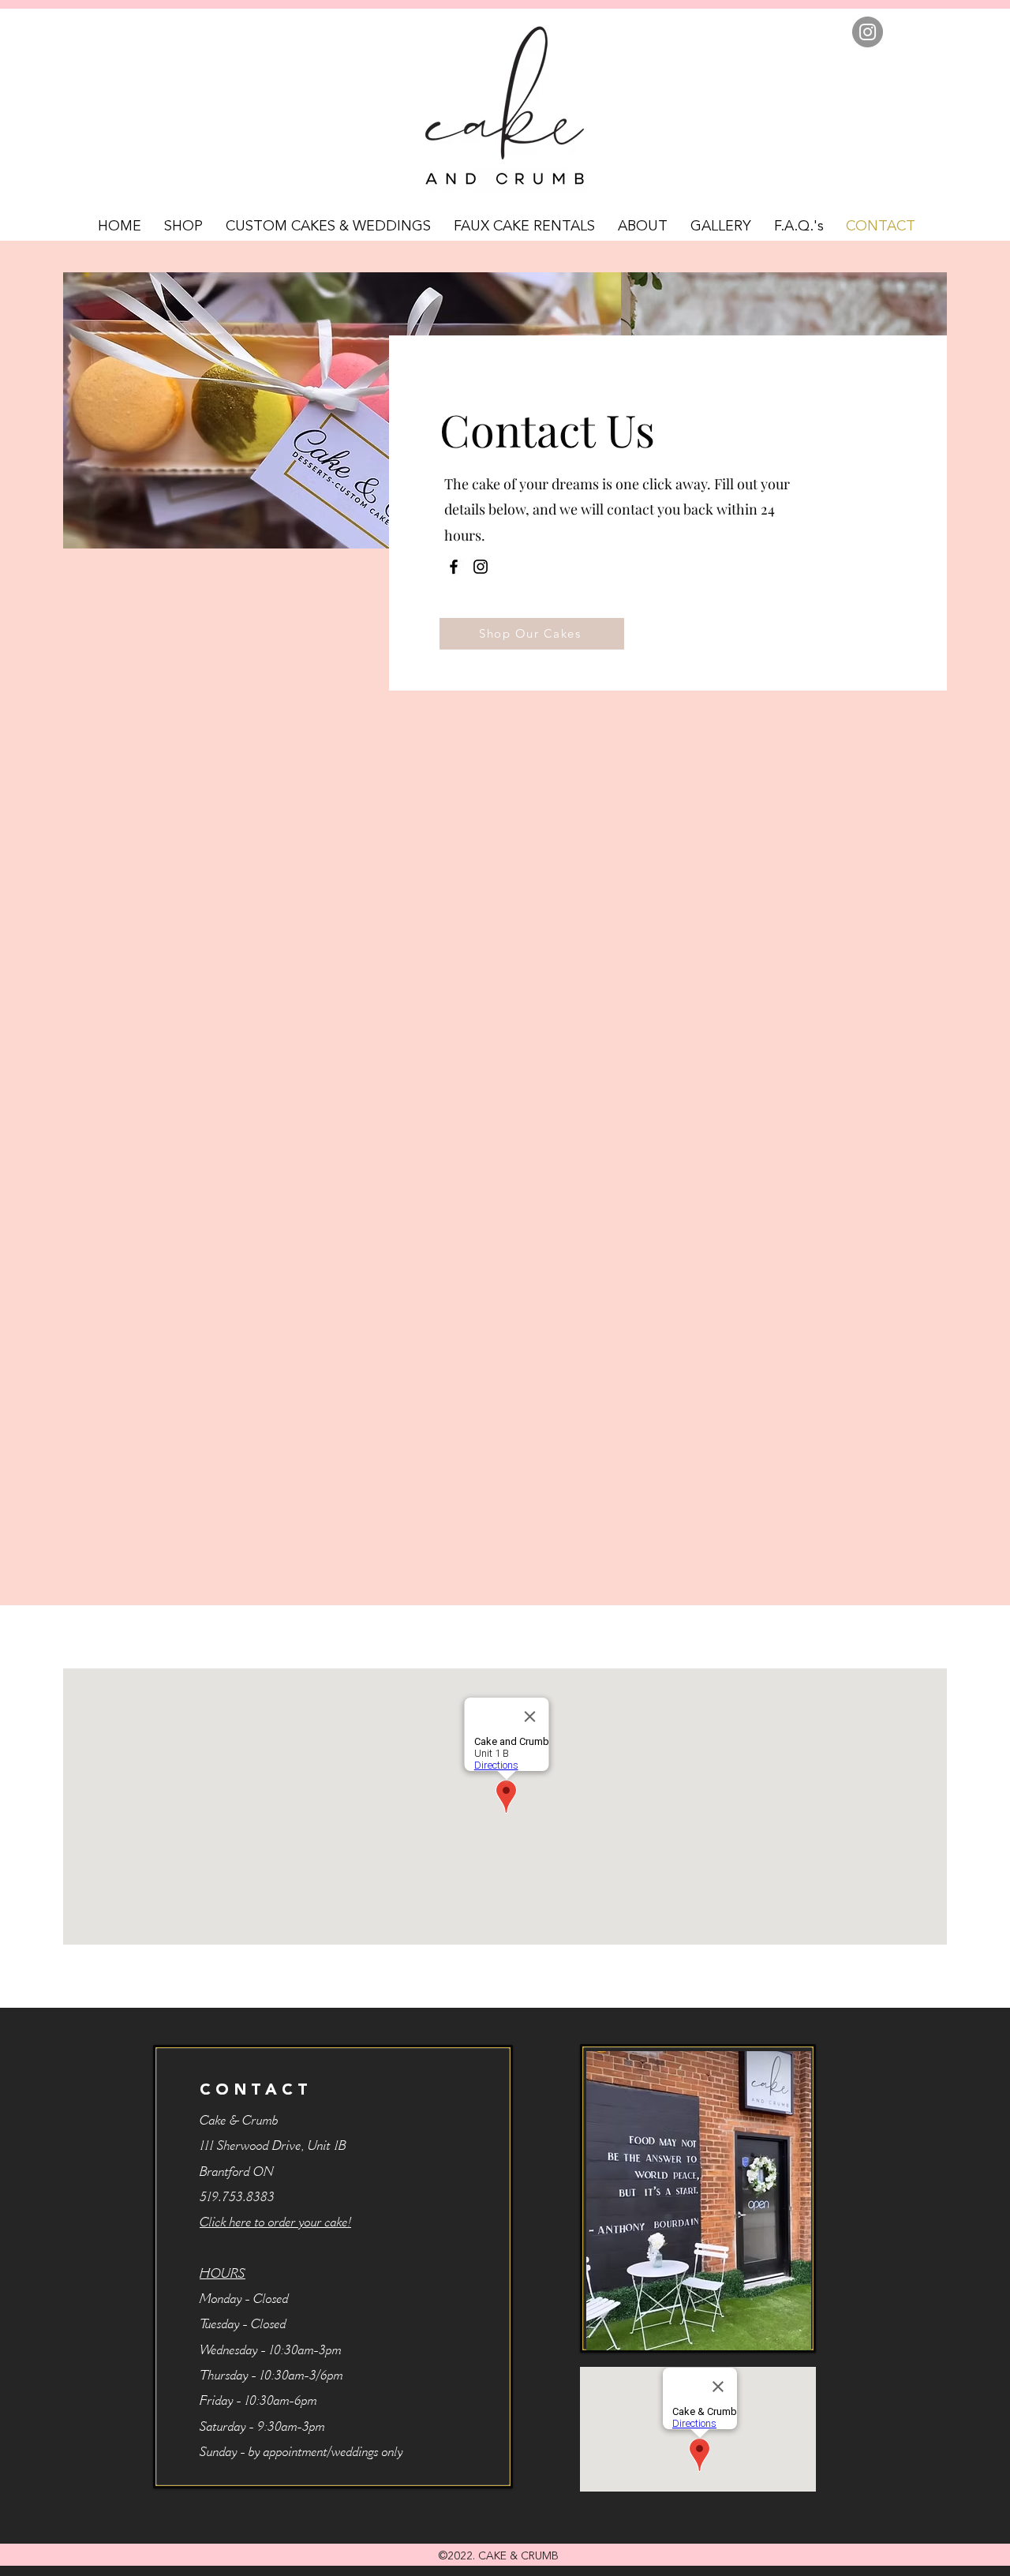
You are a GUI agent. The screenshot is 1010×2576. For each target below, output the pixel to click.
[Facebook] (454, 567)
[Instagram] (868, 32)
